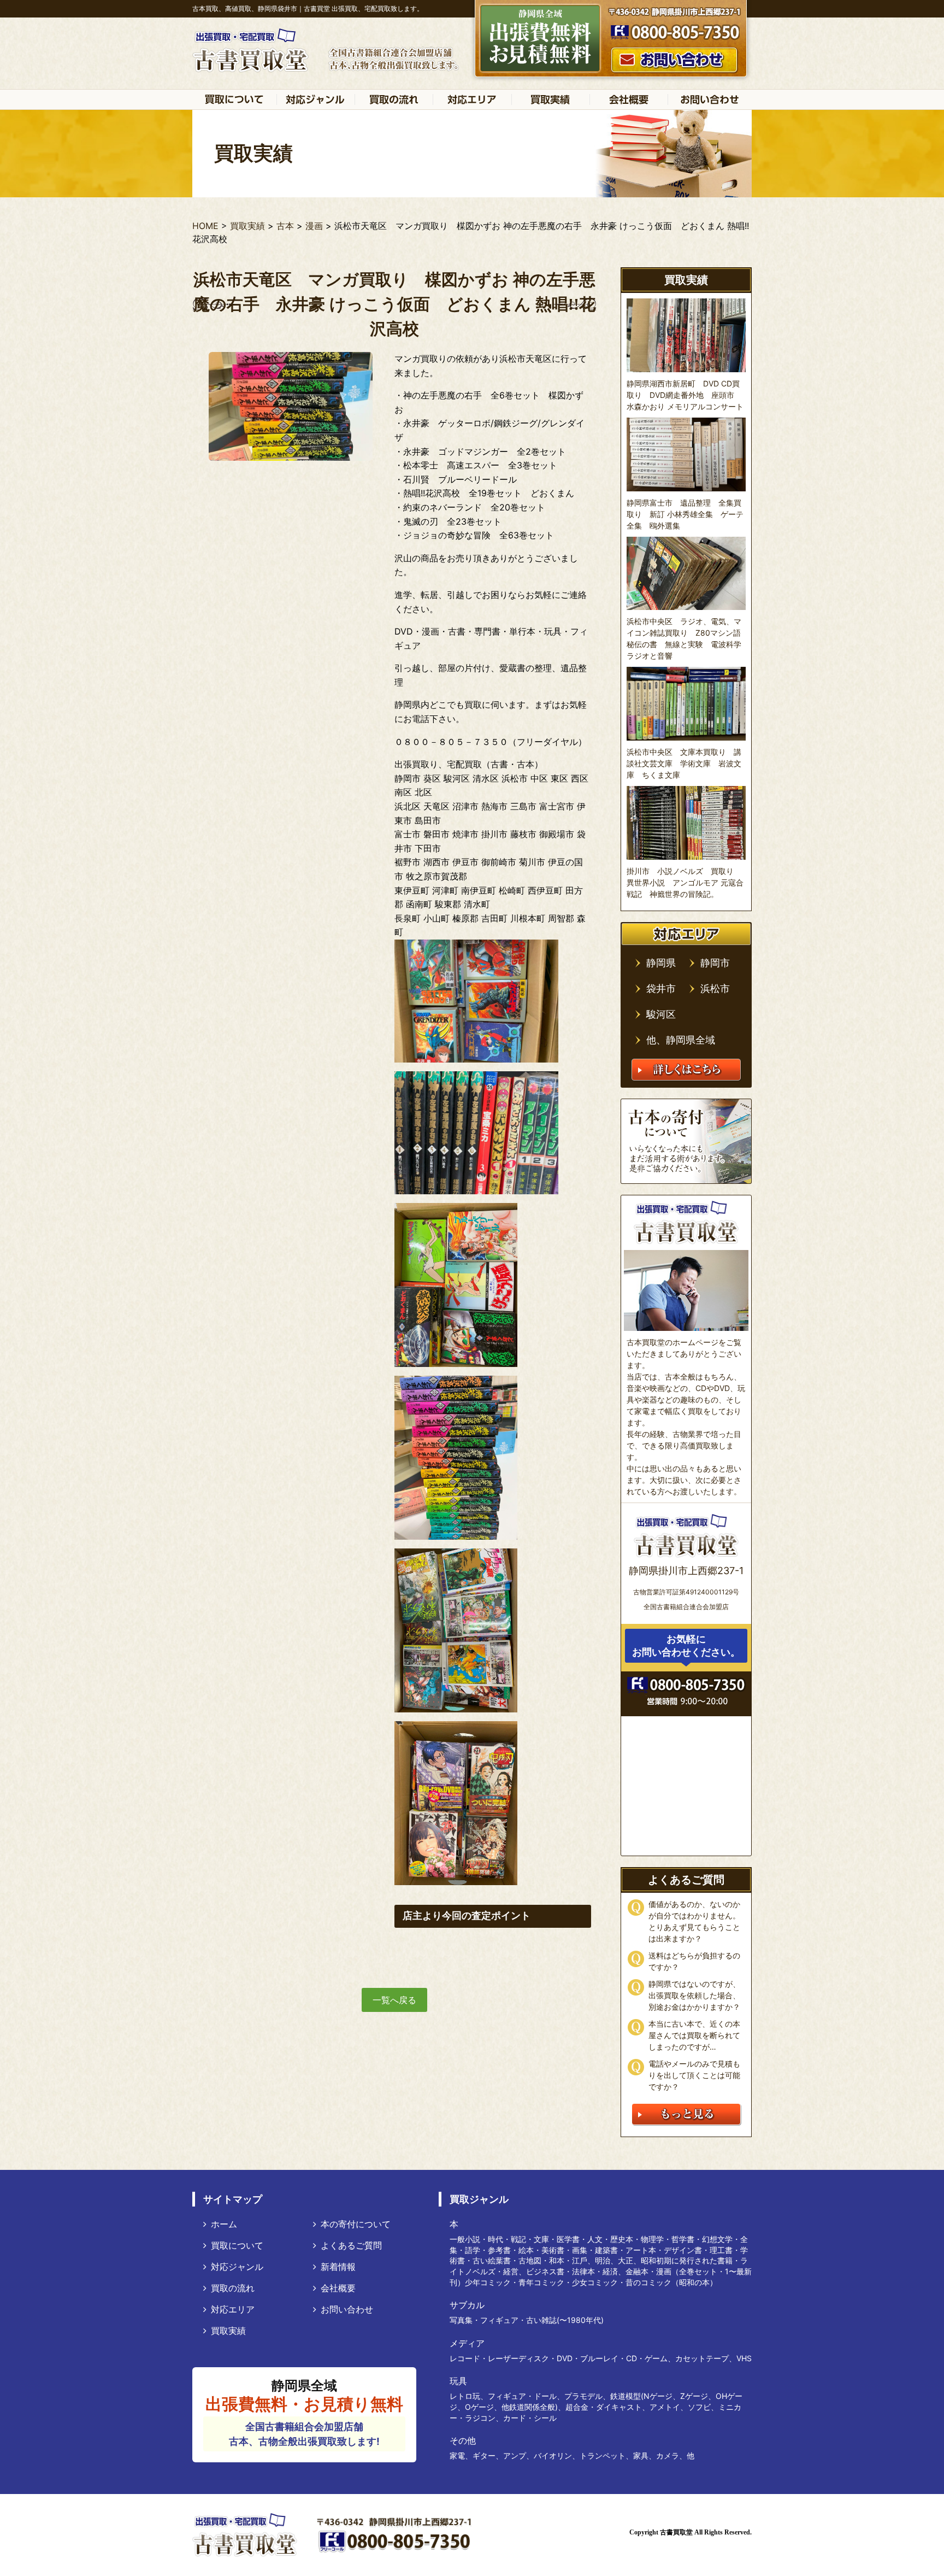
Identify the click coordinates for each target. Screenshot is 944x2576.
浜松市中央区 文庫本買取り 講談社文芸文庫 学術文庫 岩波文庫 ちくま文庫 (684, 763)
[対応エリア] (472, 99)
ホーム (224, 2224)
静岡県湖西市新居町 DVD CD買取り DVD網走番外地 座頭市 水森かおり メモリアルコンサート (685, 395)
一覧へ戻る (394, 2000)
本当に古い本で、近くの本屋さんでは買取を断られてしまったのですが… (694, 2035)
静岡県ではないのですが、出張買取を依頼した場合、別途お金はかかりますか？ (694, 1995)
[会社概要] (629, 99)
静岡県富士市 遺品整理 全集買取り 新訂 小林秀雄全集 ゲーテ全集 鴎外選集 (685, 514)
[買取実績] (550, 99)
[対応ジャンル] (315, 99)
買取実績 (228, 2331)
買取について (237, 2245)
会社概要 (338, 2288)
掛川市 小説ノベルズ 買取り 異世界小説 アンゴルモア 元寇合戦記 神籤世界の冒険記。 (685, 882)
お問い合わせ (347, 2309)
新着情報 (338, 2267)
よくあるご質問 (351, 2245)
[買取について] (234, 99)
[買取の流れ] (394, 99)
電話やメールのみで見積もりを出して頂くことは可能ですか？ (694, 2075)
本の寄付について (356, 2224)
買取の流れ (233, 2288)
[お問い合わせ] (710, 99)
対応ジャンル (237, 2267)
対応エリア (233, 2309)
